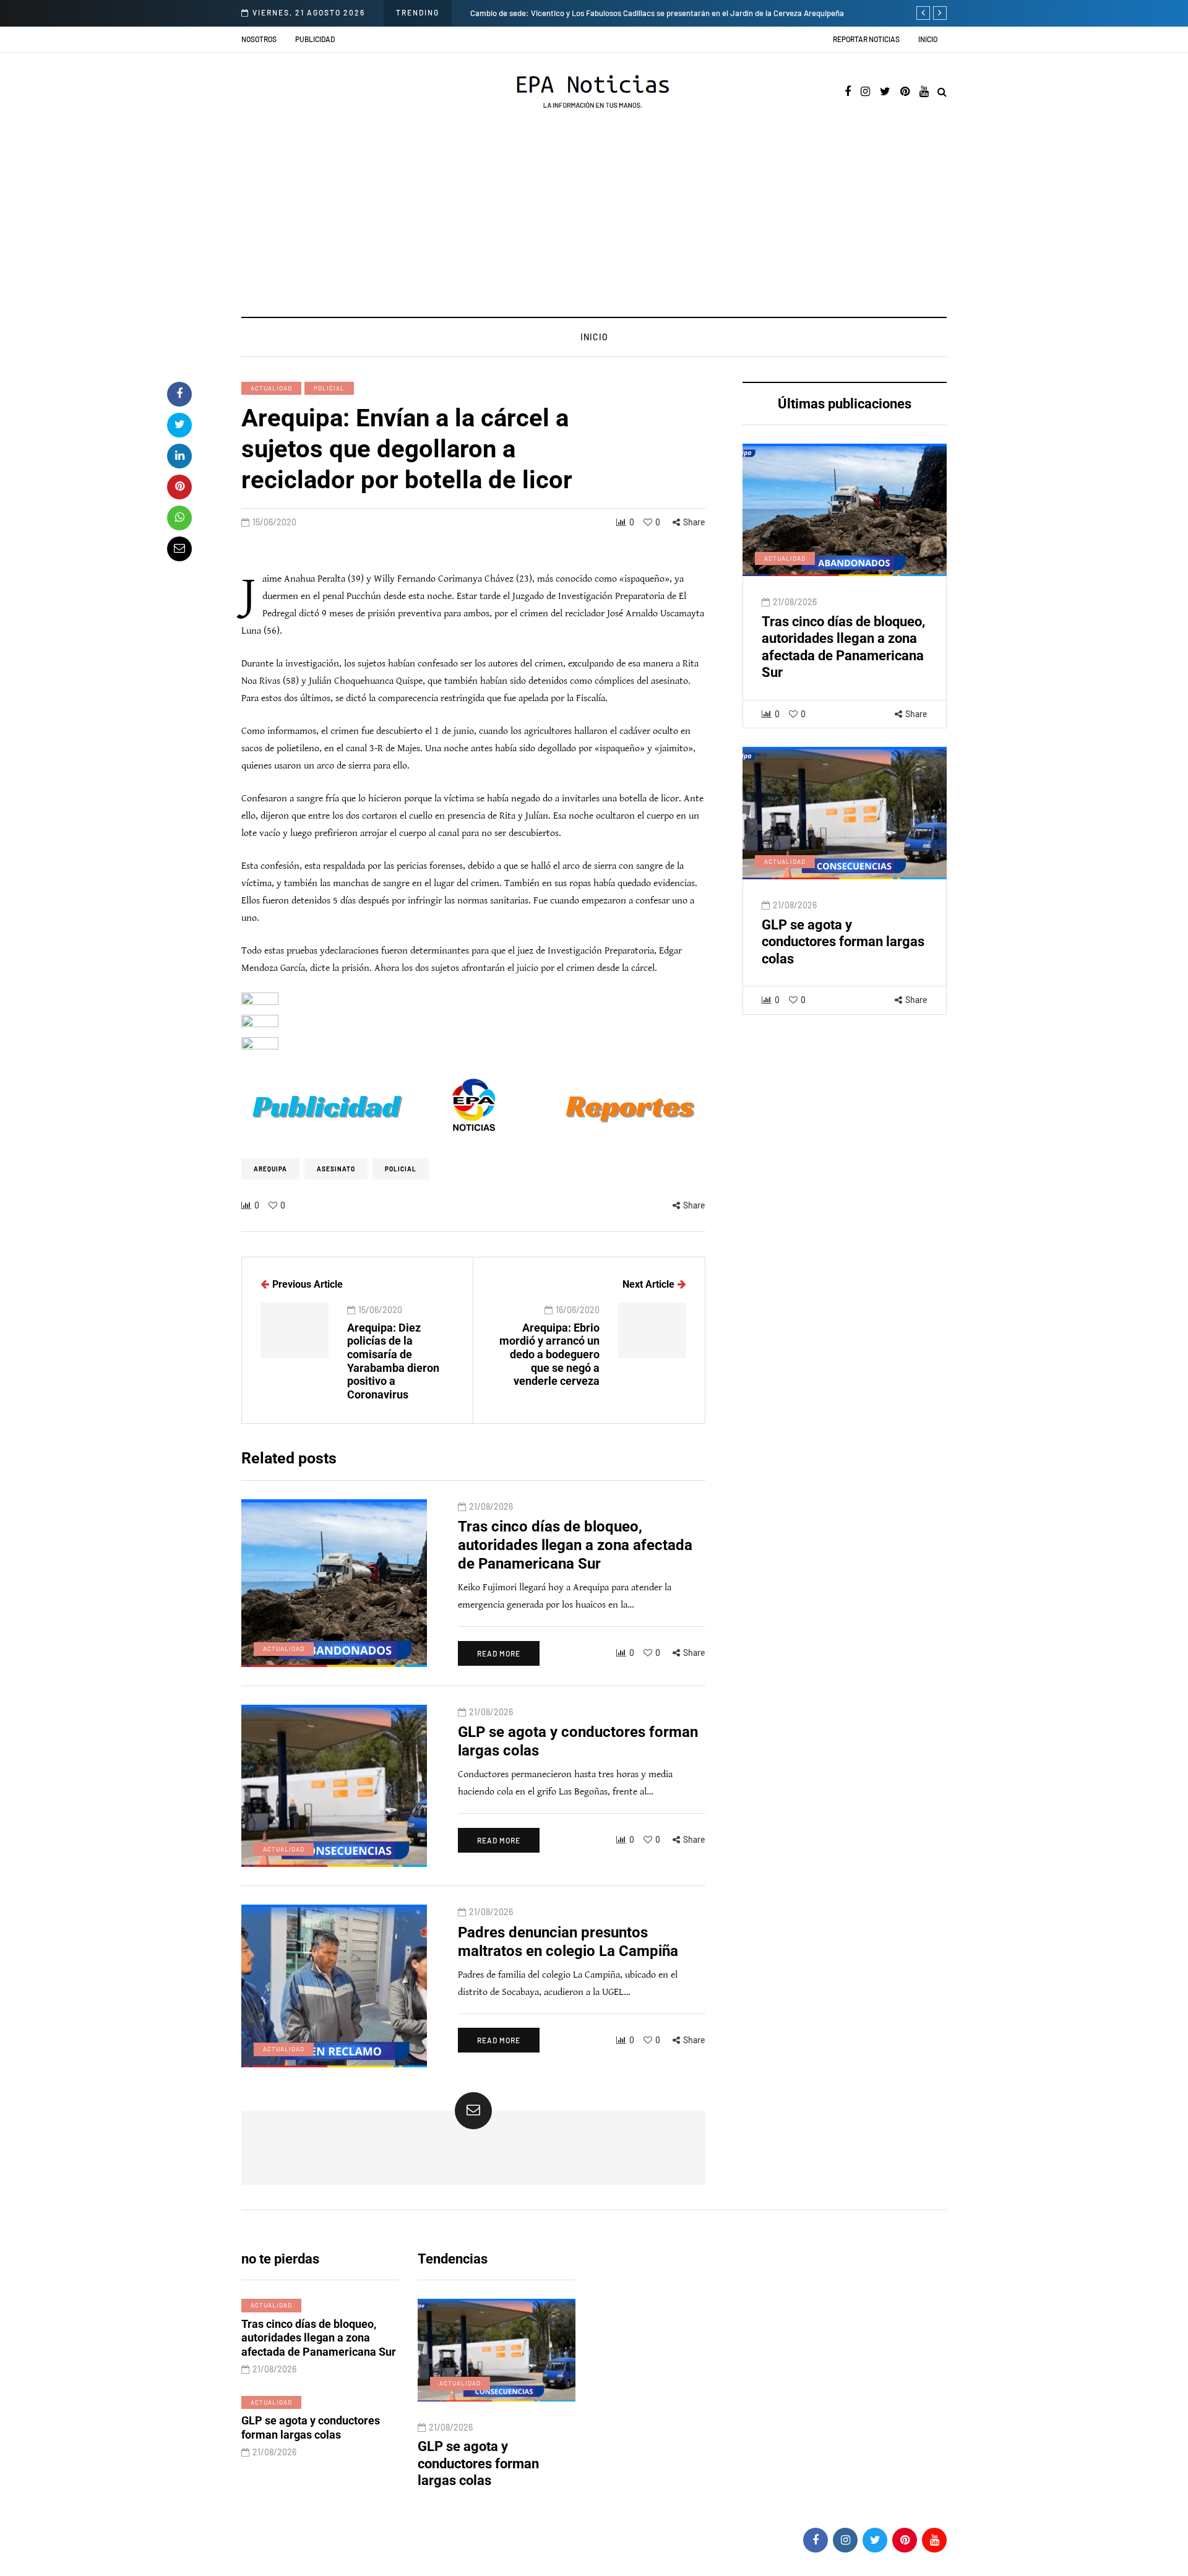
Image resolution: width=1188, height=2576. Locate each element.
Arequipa (270, 1169)
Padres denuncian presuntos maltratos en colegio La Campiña (500, 2463)
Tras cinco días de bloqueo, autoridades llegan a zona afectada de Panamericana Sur (575, 1545)
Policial (329, 388)
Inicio (928, 39)
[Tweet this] (179, 425)
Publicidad (315, 39)
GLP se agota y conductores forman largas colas (843, 942)
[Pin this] (179, 487)
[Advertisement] (594, 224)
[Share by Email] (179, 549)
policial (401, 1169)
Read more (499, 1653)
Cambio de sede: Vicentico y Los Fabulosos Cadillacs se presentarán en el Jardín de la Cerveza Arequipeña (657, 13)
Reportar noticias (866, 39)
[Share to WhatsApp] (179, 518)
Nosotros (259, 39)
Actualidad (271, 388)
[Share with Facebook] (179, 394)
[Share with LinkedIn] (179, 456)
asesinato (336, 1169)
